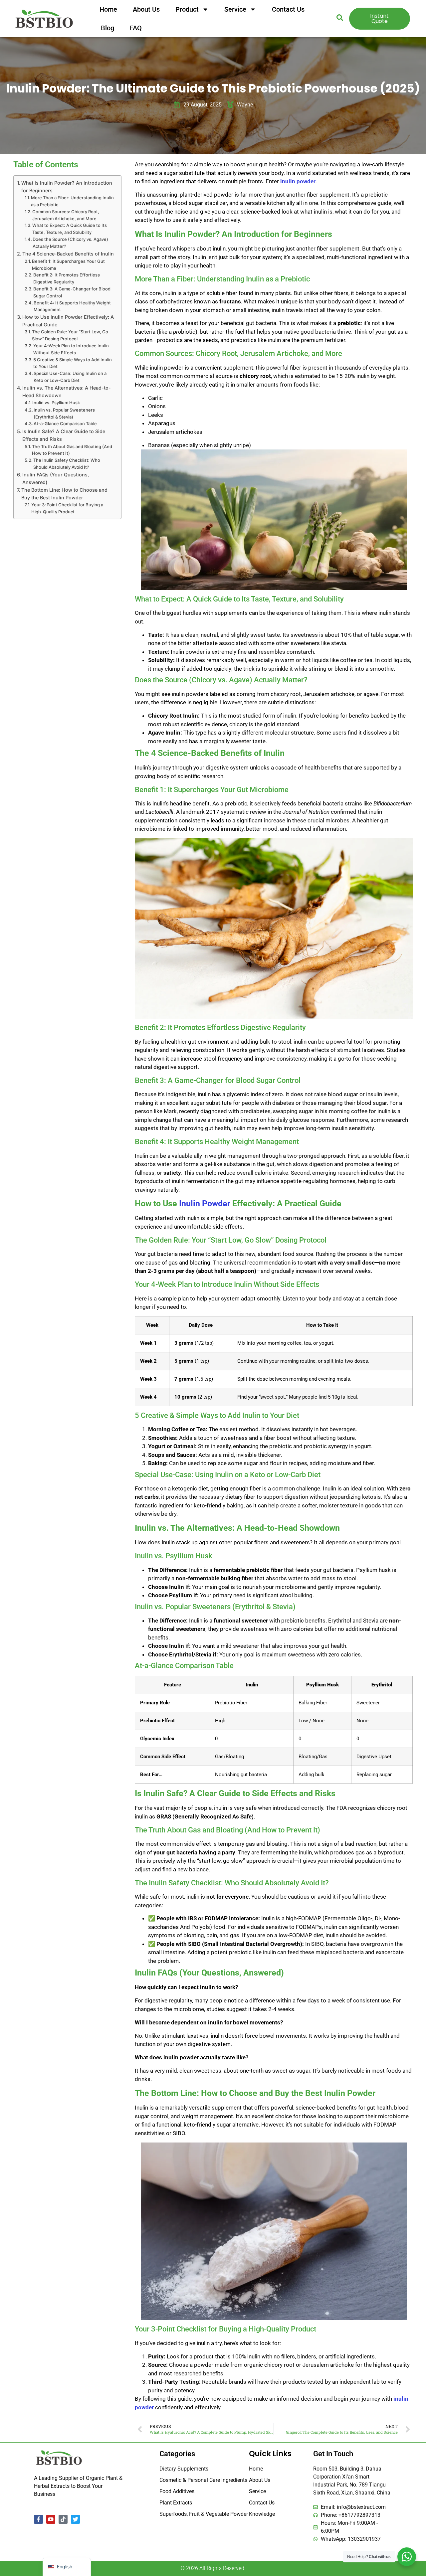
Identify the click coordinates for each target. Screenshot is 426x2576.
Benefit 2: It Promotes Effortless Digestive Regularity (67, 278)
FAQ (136, 28)
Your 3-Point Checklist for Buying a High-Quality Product (67, 508)
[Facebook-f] (38, 2519)
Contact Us (288, 9)
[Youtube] (51, 2519)
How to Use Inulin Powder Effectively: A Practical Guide (68, 321)
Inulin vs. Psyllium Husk (56, 403)
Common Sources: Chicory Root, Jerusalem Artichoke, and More (66, 215)
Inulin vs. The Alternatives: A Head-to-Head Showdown (67, 392)
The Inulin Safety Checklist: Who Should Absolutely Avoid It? (67, 464)
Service (235, 9)
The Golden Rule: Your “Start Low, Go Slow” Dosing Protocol (70, 335)
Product (187, 9)
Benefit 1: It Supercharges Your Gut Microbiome (68, 265)
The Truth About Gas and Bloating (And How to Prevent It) (72, 450)
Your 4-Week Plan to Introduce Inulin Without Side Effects (71, 349)
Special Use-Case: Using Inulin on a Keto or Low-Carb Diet (70, 377)
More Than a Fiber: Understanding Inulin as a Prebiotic (72, 201)
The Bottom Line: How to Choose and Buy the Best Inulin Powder (64, 494)
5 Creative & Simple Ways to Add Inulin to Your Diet (73, 363)
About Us (146, 9)
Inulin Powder (205, 1203)
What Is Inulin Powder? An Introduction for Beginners (67, 187)
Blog (107, 28)
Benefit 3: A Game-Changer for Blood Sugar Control (72, 292)
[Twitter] (75, 2519)
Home (108, 9)
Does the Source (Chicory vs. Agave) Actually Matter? (70, 243)
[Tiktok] (63, 2519)
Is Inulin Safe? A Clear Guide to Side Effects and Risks (64, 435)
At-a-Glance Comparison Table (65, 424)
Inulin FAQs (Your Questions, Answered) (56, 478)
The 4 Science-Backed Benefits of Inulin (68, 254)
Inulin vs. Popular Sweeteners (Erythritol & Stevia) (64, 413)
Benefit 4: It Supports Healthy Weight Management (72, 306)
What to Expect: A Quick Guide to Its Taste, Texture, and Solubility (70, 229)
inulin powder (298, 181)
